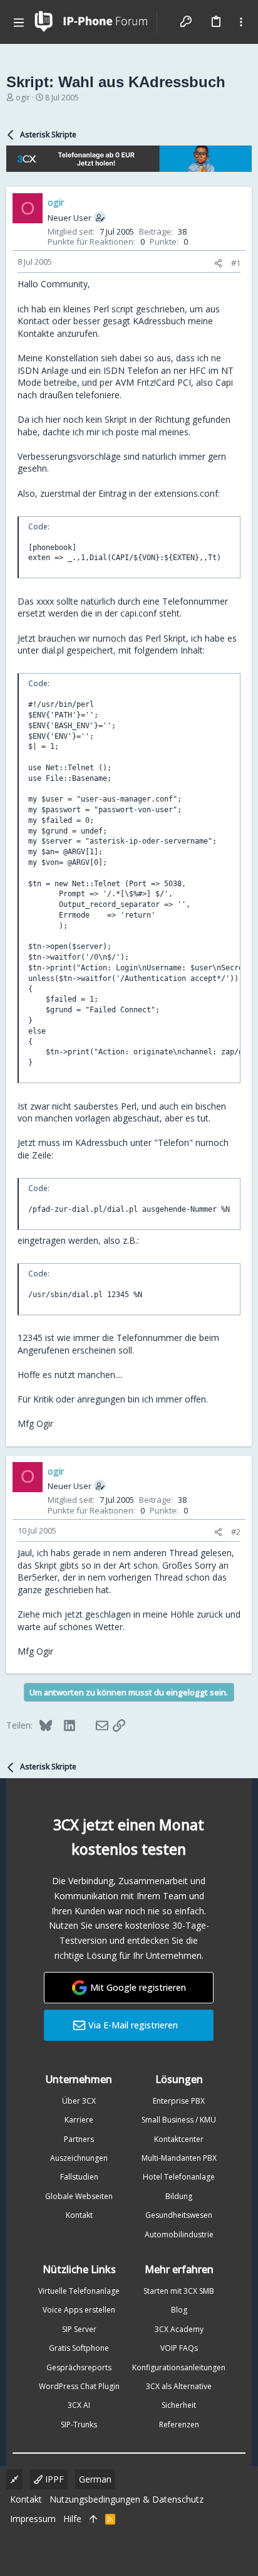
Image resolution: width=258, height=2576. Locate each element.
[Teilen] (218, 263)
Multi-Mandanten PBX (179, 2158)
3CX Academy (179, 2329)
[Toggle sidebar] (241, 22)
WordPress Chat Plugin (79, 2386)
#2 (236, 1532)
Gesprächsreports (79, 2367)
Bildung (179, 2196)
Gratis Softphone (79, 2348)
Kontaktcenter (179, 2139)
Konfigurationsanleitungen (179, 2367)
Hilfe (72, 2519)
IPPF (53, 2479)
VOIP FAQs (179, 2348)
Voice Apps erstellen (79, 2310)
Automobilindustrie (179, 2234)
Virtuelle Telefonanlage (79, 2291)
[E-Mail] (94, 1725)
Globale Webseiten (79, 2196)
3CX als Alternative (179, 2386)
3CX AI (79, 2405)
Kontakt (79, 2215)
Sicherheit (179, 2405)
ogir (23, 98)
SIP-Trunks (79, 2425)
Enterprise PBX (179, 2101)
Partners (79, 2139)
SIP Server (79, 2329)
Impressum (33, 2519)
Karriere (79, 2120)
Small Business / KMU (179, 2120)
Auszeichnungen (79, 2158)
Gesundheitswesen (179, 2215)
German (95, 2479)
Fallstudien (79, 2177)
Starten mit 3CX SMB (179, 2291)
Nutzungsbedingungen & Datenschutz (126, 2499)
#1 (236, 263)
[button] (19, 22)
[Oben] (93, 2519)
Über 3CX (79, 2101)
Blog (179, 2310)
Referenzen (179, 2425)
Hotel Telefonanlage (179, 2177)
